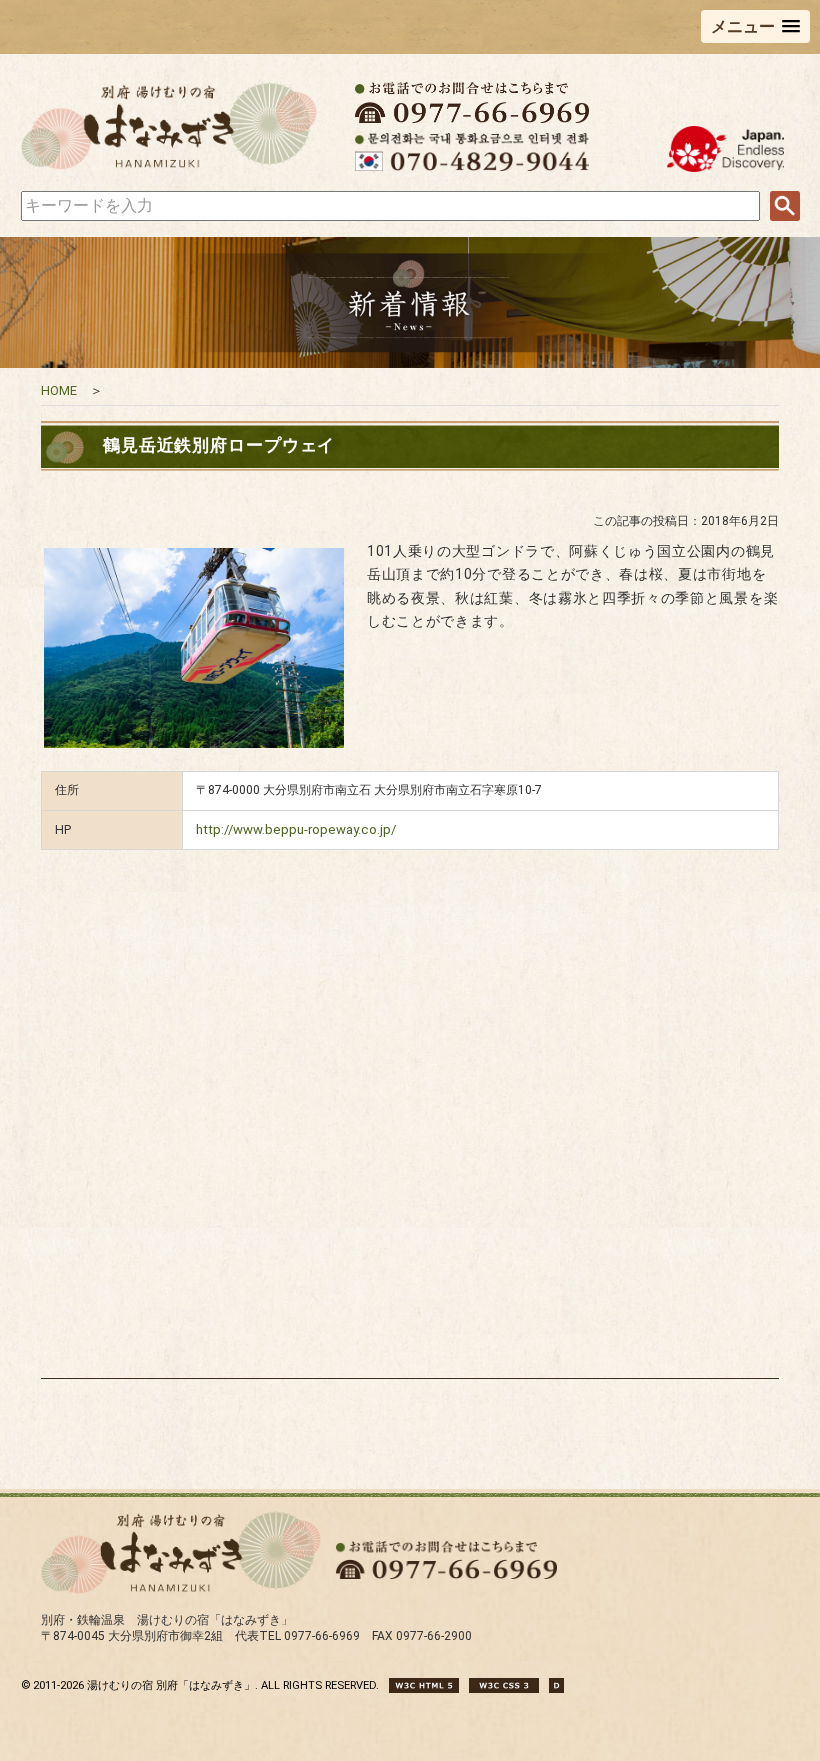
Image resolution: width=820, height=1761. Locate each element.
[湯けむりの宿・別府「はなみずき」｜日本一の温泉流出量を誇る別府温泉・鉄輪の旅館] (169, 166)
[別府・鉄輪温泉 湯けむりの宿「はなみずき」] (181, 1590)
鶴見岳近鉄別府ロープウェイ (219, 445)
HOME (59, 390)
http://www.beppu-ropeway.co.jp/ (296, 829)
